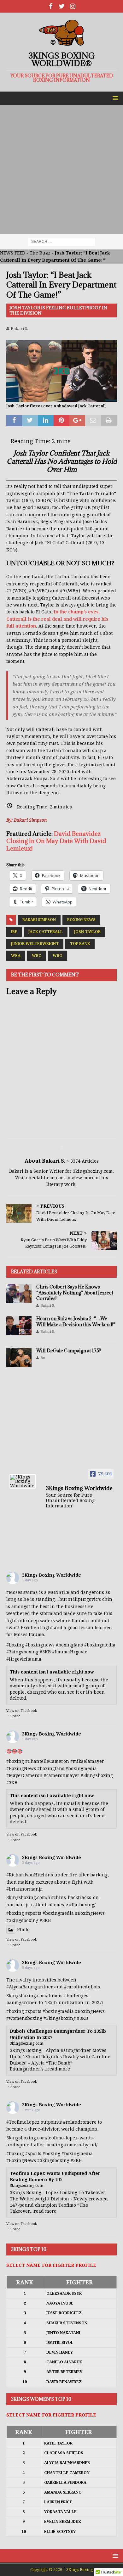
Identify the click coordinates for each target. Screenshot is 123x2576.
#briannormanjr (24, 1889)
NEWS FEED (13, 253)
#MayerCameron (24, 1775)
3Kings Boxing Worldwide (52, 1575)
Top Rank (80, 944)
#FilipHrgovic (83, 1599)
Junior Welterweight (35, 944)
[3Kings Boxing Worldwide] (23, 1481)
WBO (58, 956)
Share (15, 1716)
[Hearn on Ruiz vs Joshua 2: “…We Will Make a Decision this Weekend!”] (19, 1325)
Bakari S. (20, 329)
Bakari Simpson (39, 920)
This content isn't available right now (52, 1672)
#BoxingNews (21, 1769)
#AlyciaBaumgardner (30, 1987)
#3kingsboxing (22, 1652)
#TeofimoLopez (23, 2122)
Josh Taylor (87, 932)
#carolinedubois (82, 1987)
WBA (16, 956)
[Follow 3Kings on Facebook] (51, 6)
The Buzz (40, 253)
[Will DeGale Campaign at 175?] (19, 1357)
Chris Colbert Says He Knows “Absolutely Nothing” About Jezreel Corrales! (75, 1292)
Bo (43, 1358)
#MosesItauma (22, 1592)
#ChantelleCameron (47, 1761)
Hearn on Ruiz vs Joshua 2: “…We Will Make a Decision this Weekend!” (76, 1321)
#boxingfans (51, 1769)
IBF (14, 932)
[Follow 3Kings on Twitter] (62, 6)
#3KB (45, 1652)
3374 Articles (85, 1161)
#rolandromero (80, 2122)
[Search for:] (62, 242)
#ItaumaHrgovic (70, 1652)
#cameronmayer (62, 1775)
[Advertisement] (61, 170)
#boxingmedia (81, 1769)
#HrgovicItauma (24, 1659)
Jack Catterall (46, 932)
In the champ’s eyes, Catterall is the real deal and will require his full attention (57, 619)
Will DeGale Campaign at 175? (69, 1351)
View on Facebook (22, 1711)
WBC (37, 956)
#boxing (15, 1645)
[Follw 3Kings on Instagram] (73, 6)
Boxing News (81, 920)
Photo (23, 1930)
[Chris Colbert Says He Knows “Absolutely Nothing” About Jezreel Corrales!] (19, 1294)
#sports (33, 1913)
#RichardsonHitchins (30, 1875)
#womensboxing (24, 2018)
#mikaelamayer (87, 1761)
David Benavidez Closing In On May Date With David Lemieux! (56, 841)
